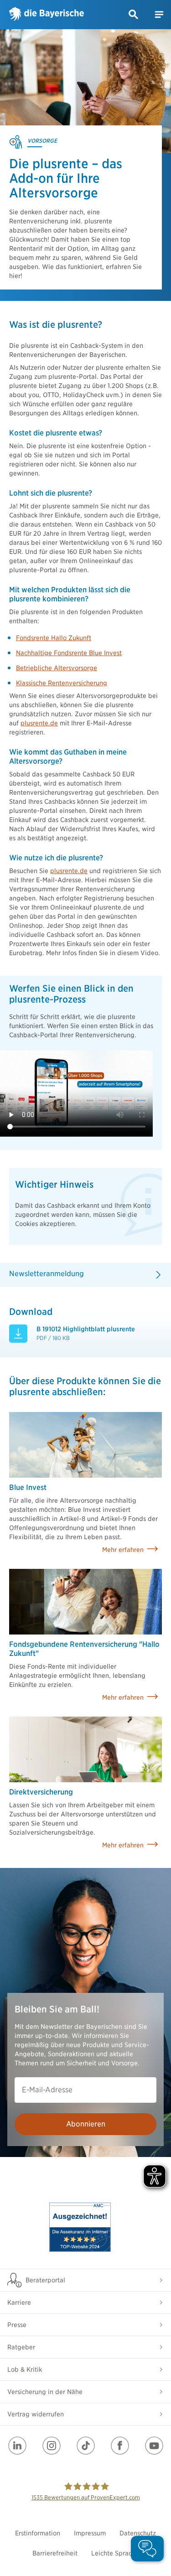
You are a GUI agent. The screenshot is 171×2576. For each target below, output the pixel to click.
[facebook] (120, 2446)
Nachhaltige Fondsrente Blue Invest (69, 653)
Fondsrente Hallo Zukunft (54, 638)
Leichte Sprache (115, 2553)
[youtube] (154, 2446)
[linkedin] (17, 2446)
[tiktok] (86, 2446)
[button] (134, 15)
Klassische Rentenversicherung (62, 683)
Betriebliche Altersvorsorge (57, 668)
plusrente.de (39, 723)
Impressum (90, 2533)
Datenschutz (138, 2533)
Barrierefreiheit (55, 2553)
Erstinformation (38, 2533)
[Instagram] (52, 2446)
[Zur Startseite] (47, 15)
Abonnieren (86, 2124)
